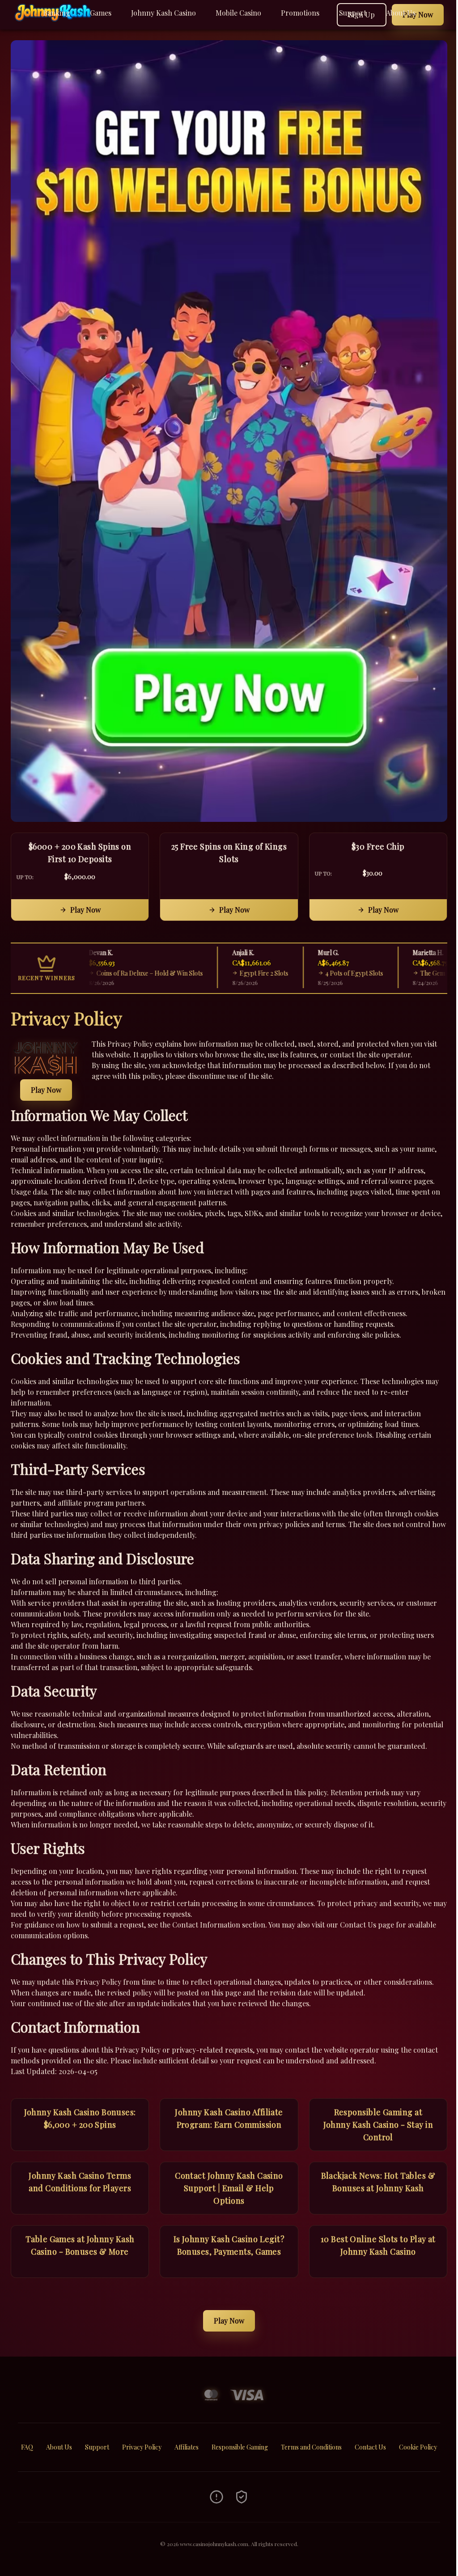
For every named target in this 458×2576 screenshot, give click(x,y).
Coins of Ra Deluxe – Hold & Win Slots (97, 973)
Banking (57, 13)
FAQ (27, 2447)
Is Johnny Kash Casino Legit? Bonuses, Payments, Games (229, 2245)
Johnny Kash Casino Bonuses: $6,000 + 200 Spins (80, 2118)
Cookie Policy (418, 2447)
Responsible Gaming (240, 2447)
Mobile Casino (238, 13)
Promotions (300, 13)
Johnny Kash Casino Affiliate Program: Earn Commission (229, 2118)
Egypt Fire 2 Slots (211, 973)
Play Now (85, 910)
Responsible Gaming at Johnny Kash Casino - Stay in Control (378, 2125)
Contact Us (370, 2447)
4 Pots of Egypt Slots (302, 973)
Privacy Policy (142, 2447)
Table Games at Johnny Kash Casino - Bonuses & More (80, 2245)
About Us (401, 13)
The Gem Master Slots (398, 973)
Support (353, 13)
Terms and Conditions (311, 2447)
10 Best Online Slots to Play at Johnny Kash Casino (378, 2245)
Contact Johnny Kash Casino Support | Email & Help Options (229, 2188)
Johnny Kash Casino (163, 13)
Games (101, 13)
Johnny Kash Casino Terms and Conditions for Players (80, 2182)
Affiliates (187, 2447)
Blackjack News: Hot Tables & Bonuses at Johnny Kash (378, 2182)
